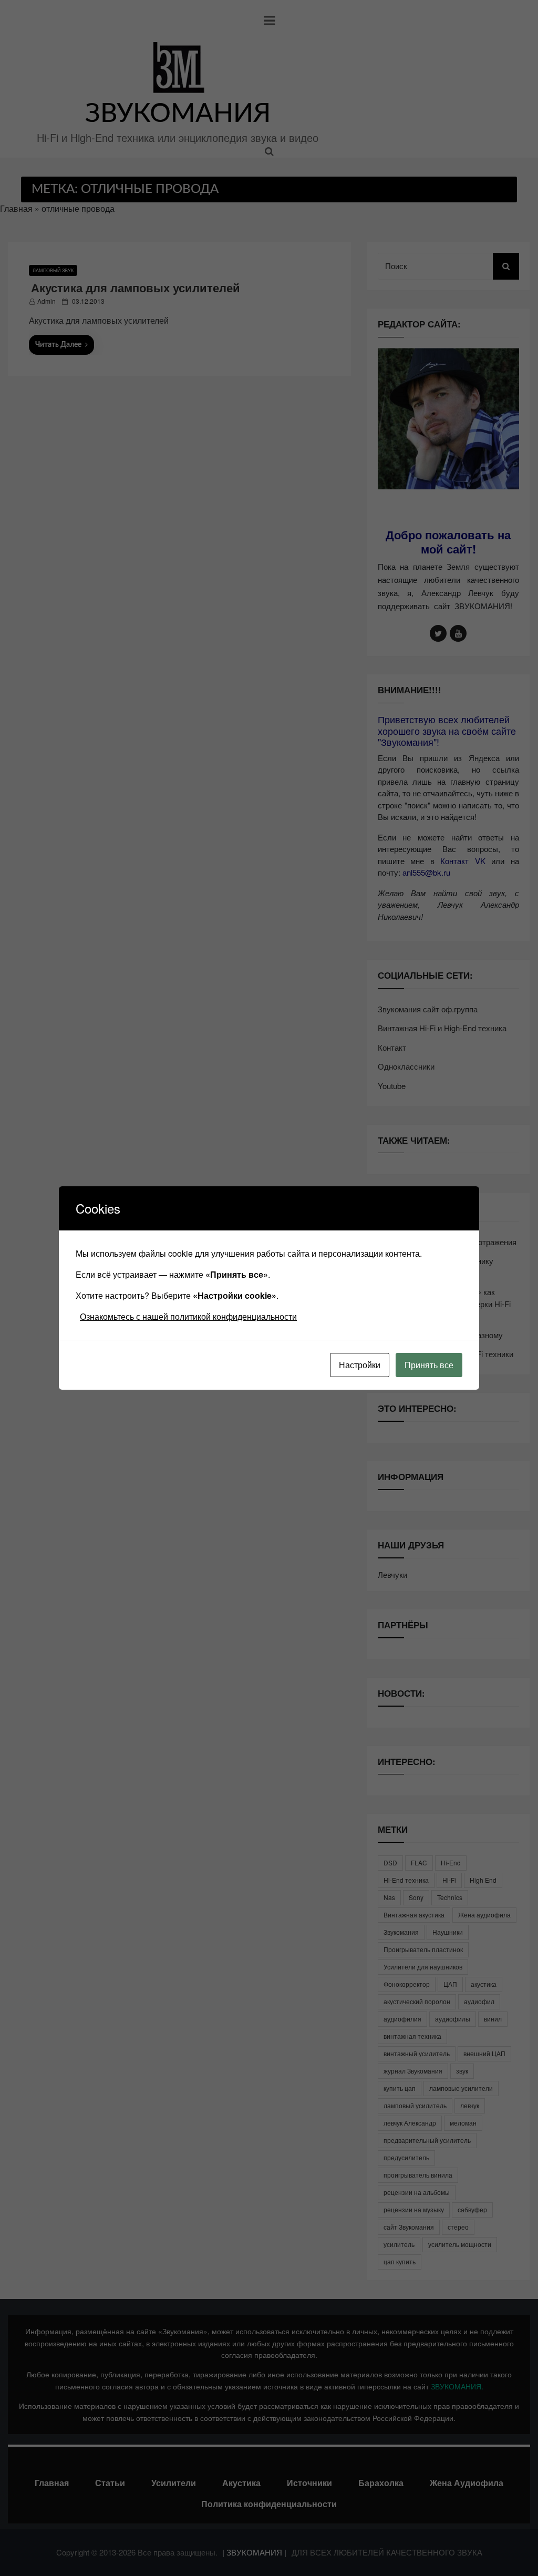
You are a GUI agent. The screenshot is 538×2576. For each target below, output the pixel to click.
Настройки (360, 1365)
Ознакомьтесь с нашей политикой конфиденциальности (188, 1316)
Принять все (429, 1365)
